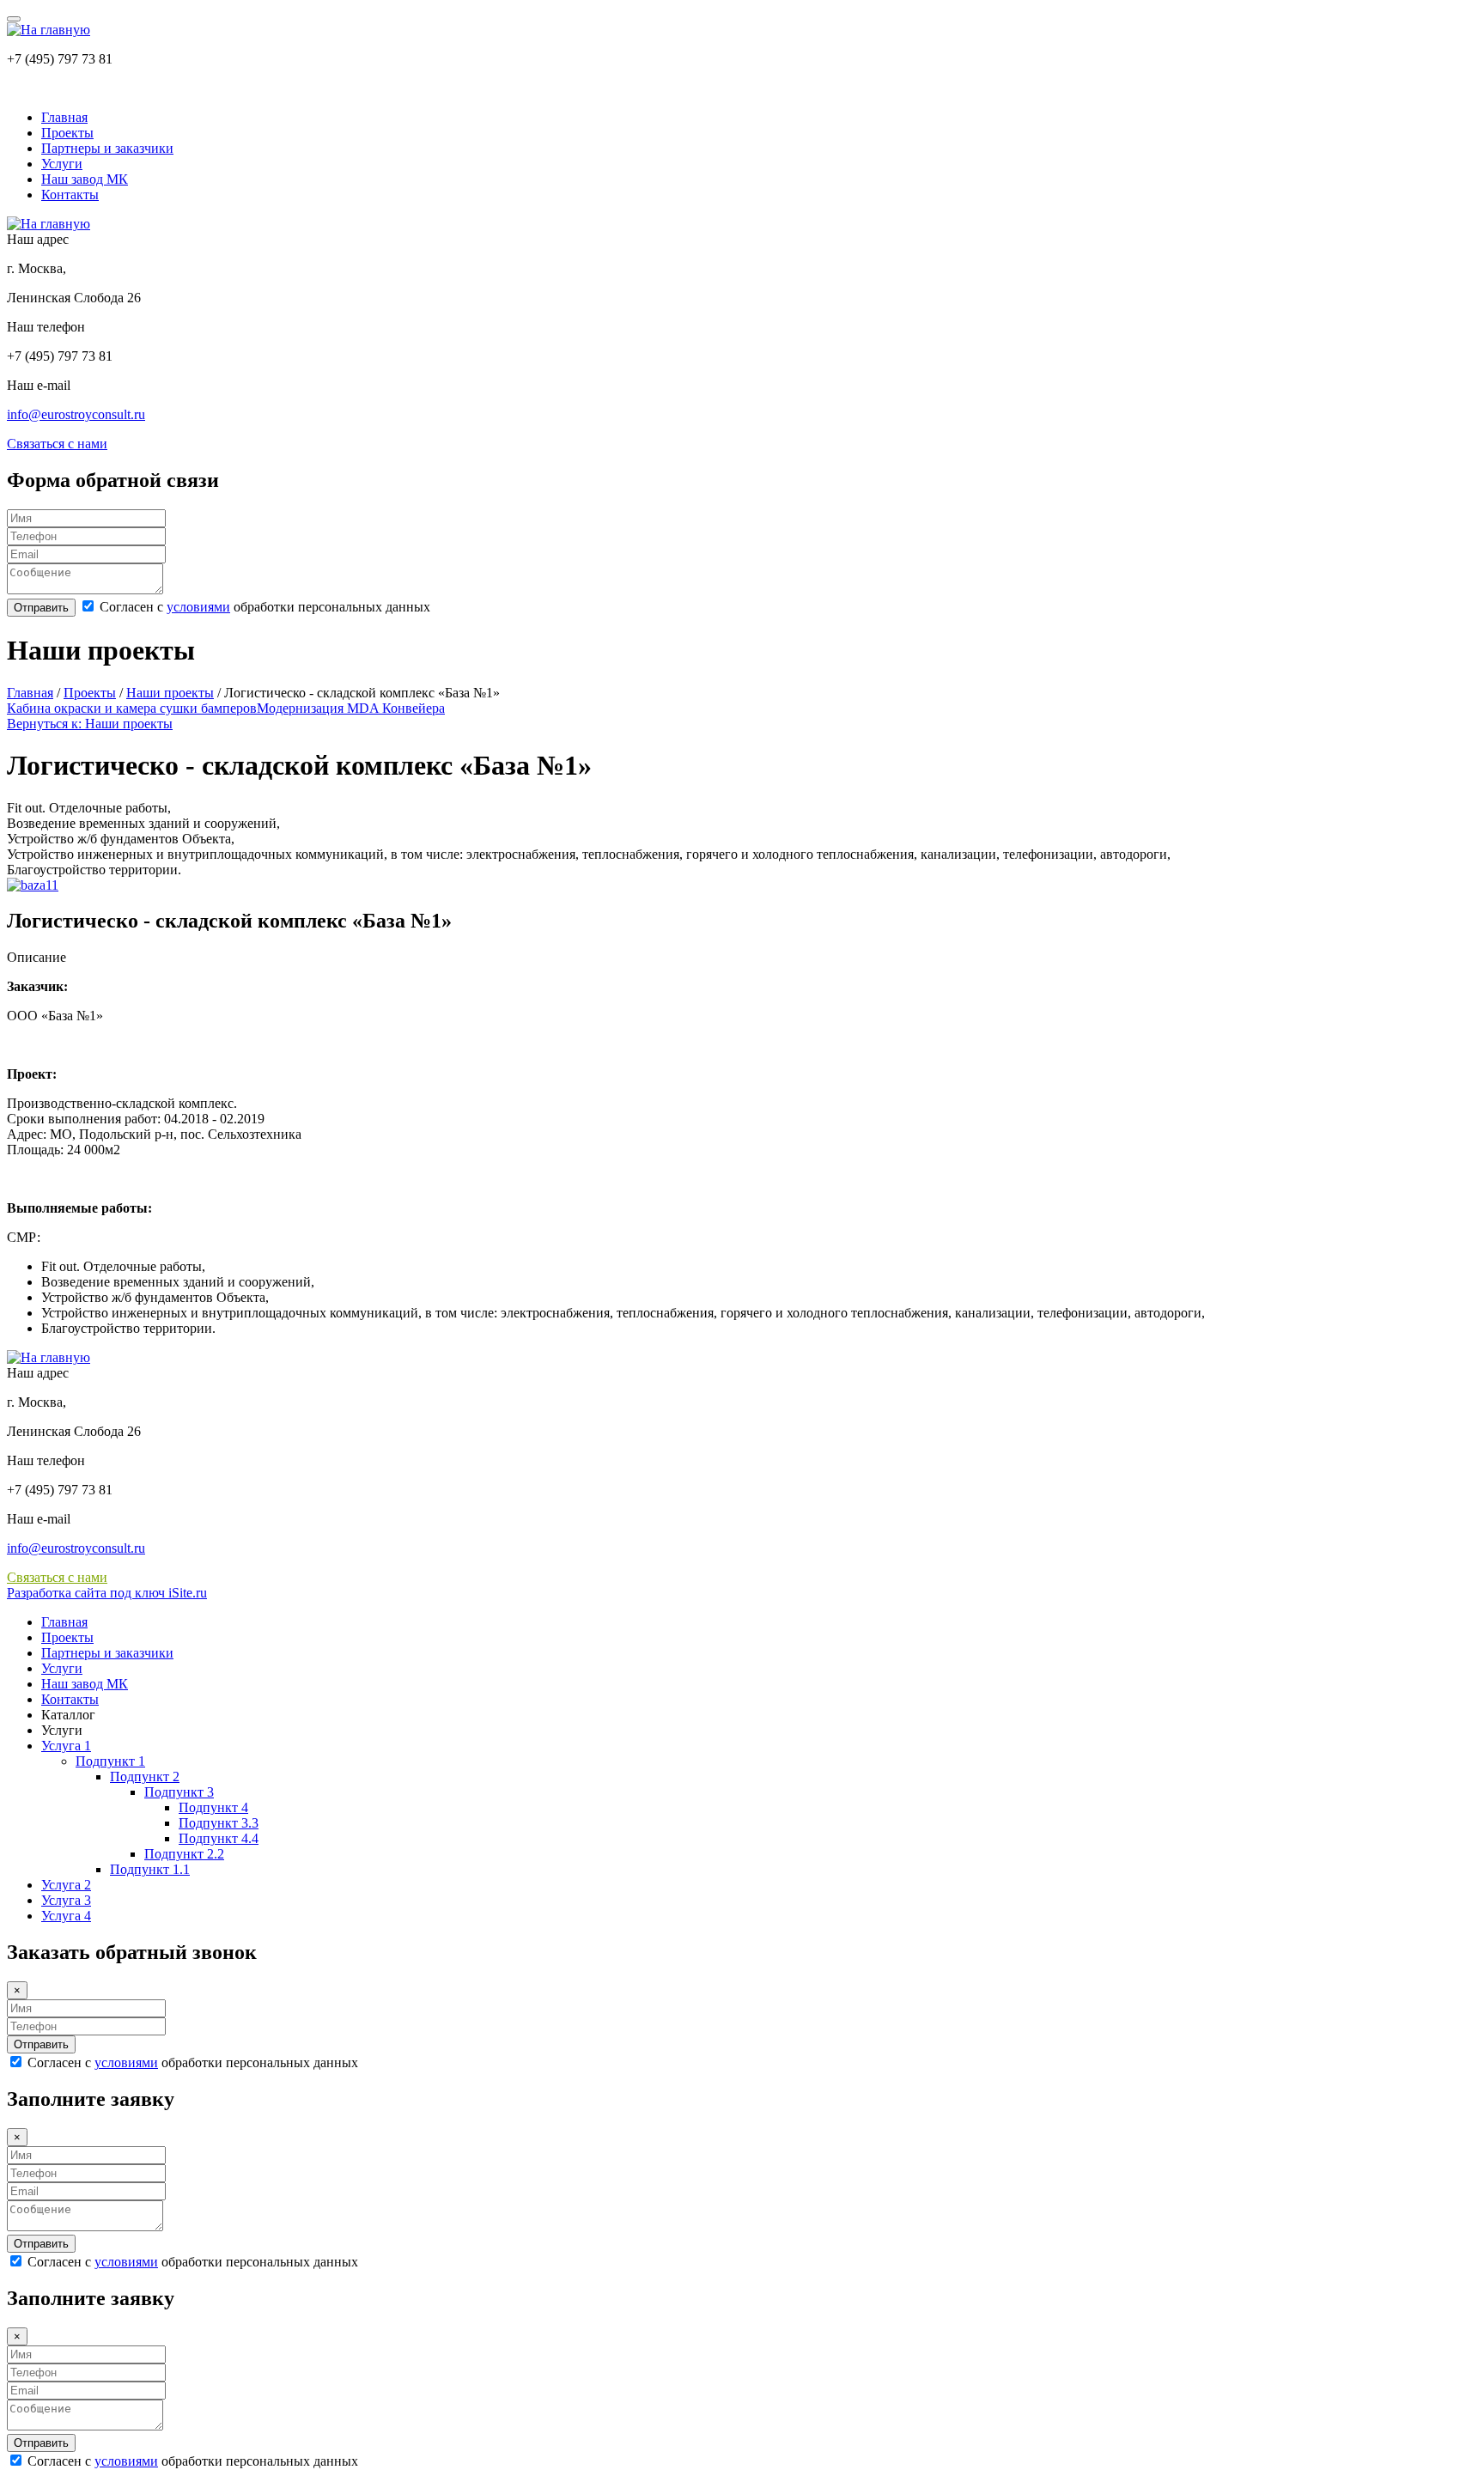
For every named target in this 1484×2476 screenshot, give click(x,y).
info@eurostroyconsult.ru (76, 414)
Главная (64, 117)
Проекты (67, 133)
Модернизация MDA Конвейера (351, 708)
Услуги (62, 164)
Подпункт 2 (145, 1776)
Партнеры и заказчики (107, 148)
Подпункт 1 (110, 1761)
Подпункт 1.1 (150, 1869)
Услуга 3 (66, 1900)
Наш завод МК (85, 179)
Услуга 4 (66, 1916)
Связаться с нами (57, 444)
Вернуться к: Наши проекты (90, 724)
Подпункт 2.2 (184, 1854)
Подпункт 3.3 (219, 1823)
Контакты (70, 195)
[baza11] (33, 885)
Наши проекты (170, 693)
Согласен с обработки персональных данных (263, 607)
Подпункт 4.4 (219, 1838)
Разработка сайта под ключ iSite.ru (107, 1593)
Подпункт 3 (179, 1792)
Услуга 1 (66, 1746)
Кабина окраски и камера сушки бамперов (132, 708)
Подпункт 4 (213, 1807)
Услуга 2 (66, 1885)
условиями (198, 607)
